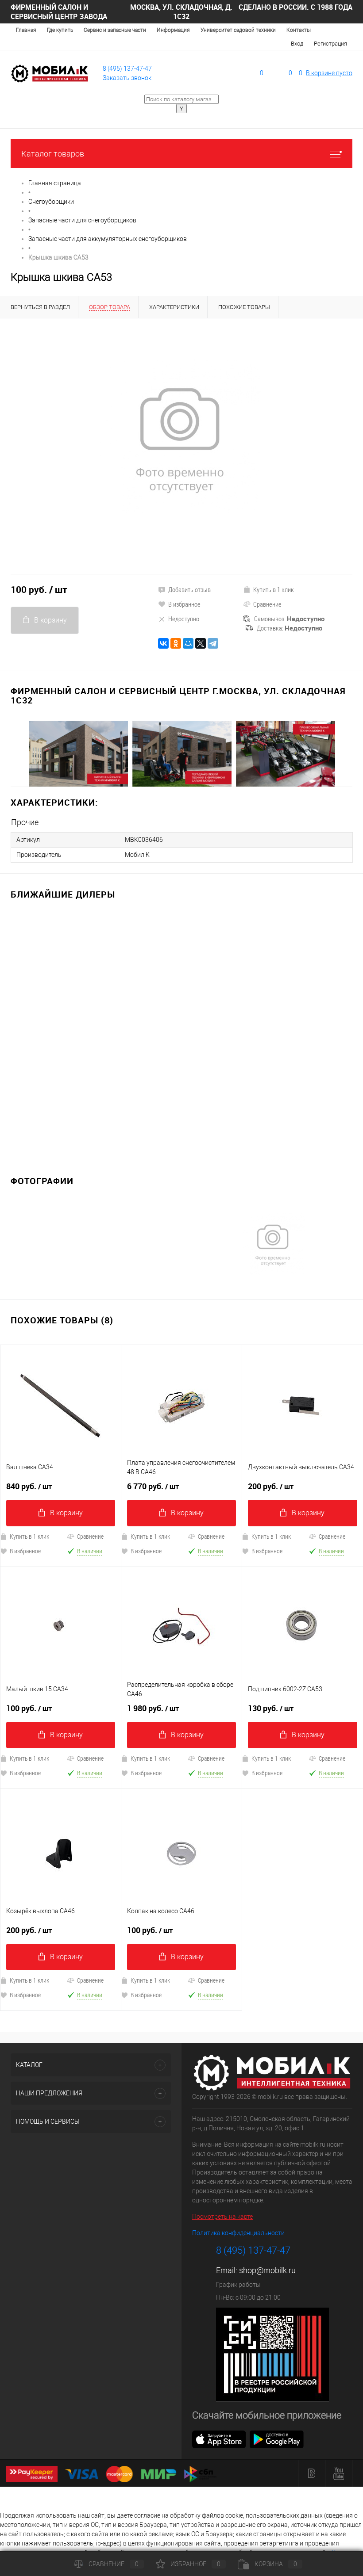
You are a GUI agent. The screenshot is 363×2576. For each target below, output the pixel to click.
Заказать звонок (127, 78)
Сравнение (267, 604)
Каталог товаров (53, 154)
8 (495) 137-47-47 (127, 69)
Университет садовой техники (238, 30)
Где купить (60, 30)
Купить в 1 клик (274, 589)
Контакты (299, 30)
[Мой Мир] (188, 643)
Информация (173, 30)
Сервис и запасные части (115, 30)
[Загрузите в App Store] (219, 2439)
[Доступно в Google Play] (277, 2439)
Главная (26, 30)
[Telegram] (213, 643)
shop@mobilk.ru (267, 2270)
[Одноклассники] (176, 643)
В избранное (184, 604)
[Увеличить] (181, 440)
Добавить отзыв (189, 589)
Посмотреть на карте (222, 2217)
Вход (297, 44)
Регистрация (330, 44)
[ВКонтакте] (163, 643)
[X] (201, 643)
